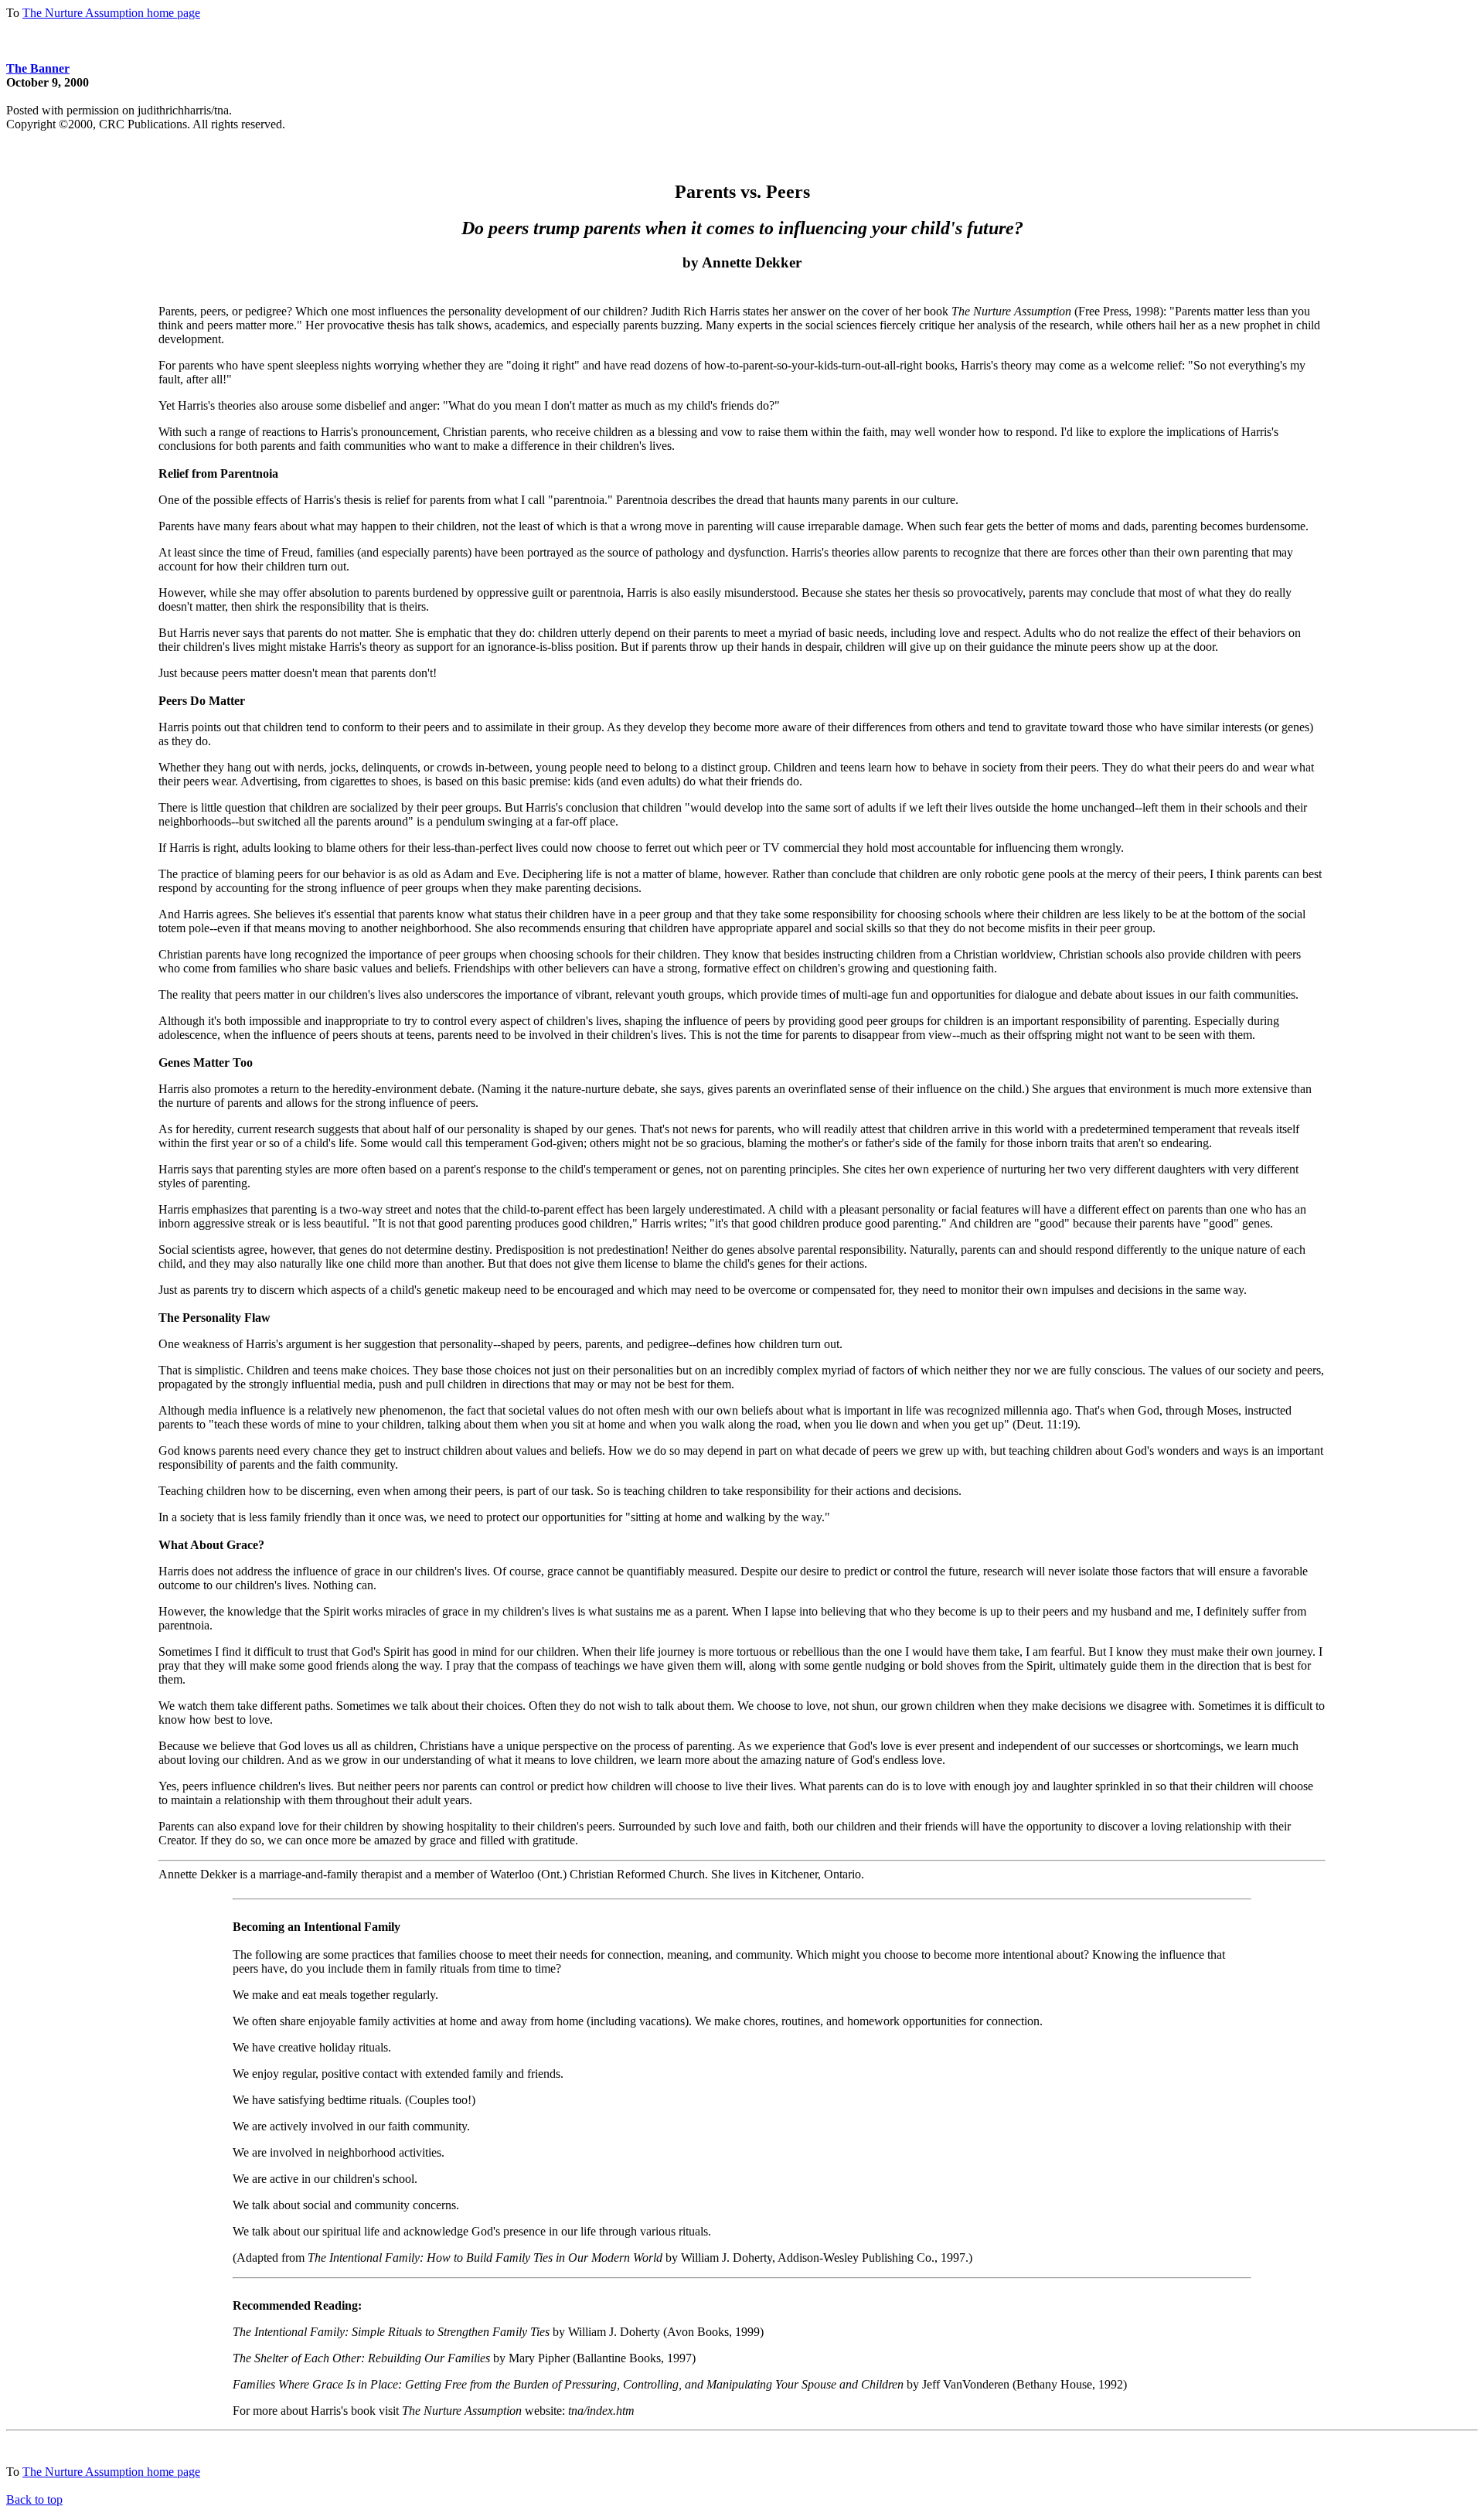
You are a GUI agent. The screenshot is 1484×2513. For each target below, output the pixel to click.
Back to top (34, 2499)
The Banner (38, 68)
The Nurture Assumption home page (111, 13)
